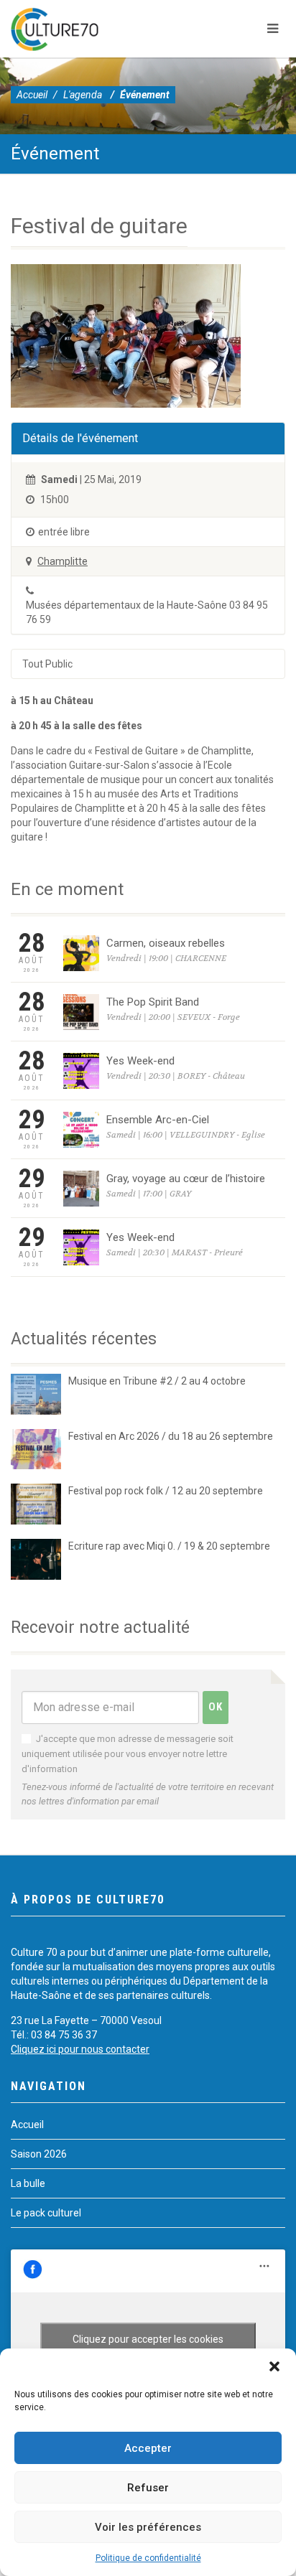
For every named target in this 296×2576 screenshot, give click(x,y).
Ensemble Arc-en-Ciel (158, 1120)
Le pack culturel (46, 2213)
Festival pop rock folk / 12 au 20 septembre (166, 1491)
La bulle (28, 2183)
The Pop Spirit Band (153, 1002)
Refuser (148, 2488)
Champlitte (63, 561)
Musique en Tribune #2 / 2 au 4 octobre (157, 1381)
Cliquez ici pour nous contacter (80, 2049)
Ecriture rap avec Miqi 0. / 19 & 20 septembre (169, 1546)
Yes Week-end (140, 1061)
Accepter (148, 2448)
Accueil (32, 95)
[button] (274, 2366)
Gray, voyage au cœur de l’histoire (186, 1179)
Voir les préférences (148, 2527)
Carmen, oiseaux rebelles (166, 943)
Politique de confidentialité (148, 2558)
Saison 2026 (39, 2154)
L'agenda (83, 95)
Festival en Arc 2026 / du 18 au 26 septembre (171, 1436)
